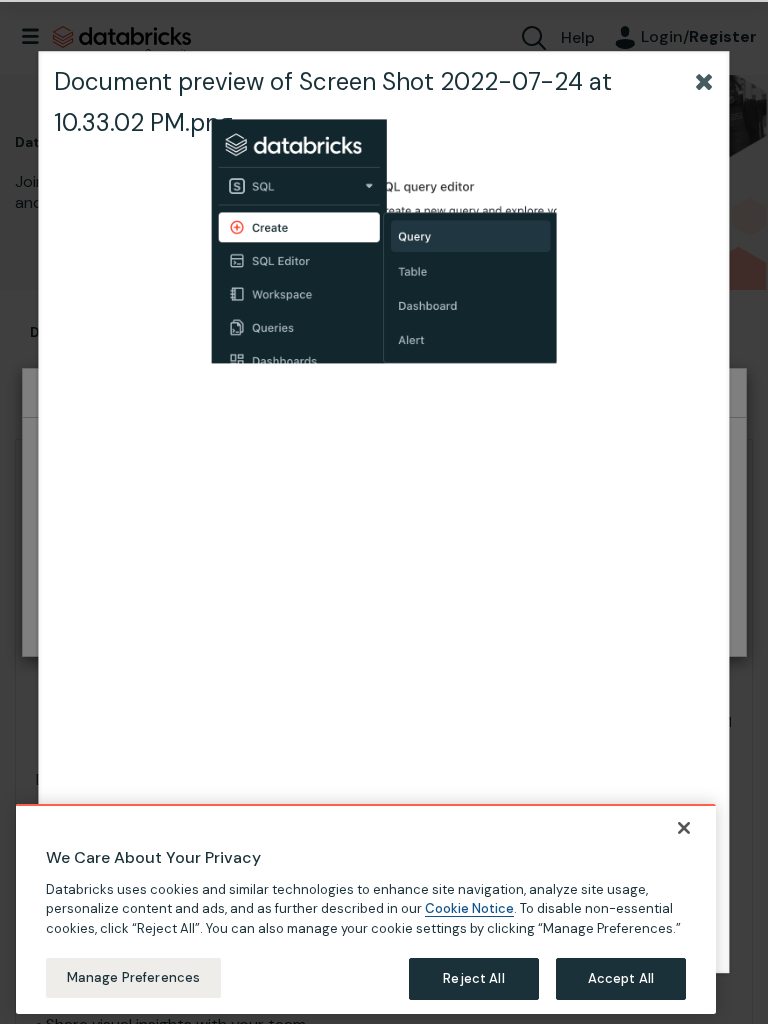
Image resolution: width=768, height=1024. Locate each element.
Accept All (621, 978)
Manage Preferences (133, 977)
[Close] (684, 828)
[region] (366, 909)
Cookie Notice (469, 908)
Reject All (473, 978)
